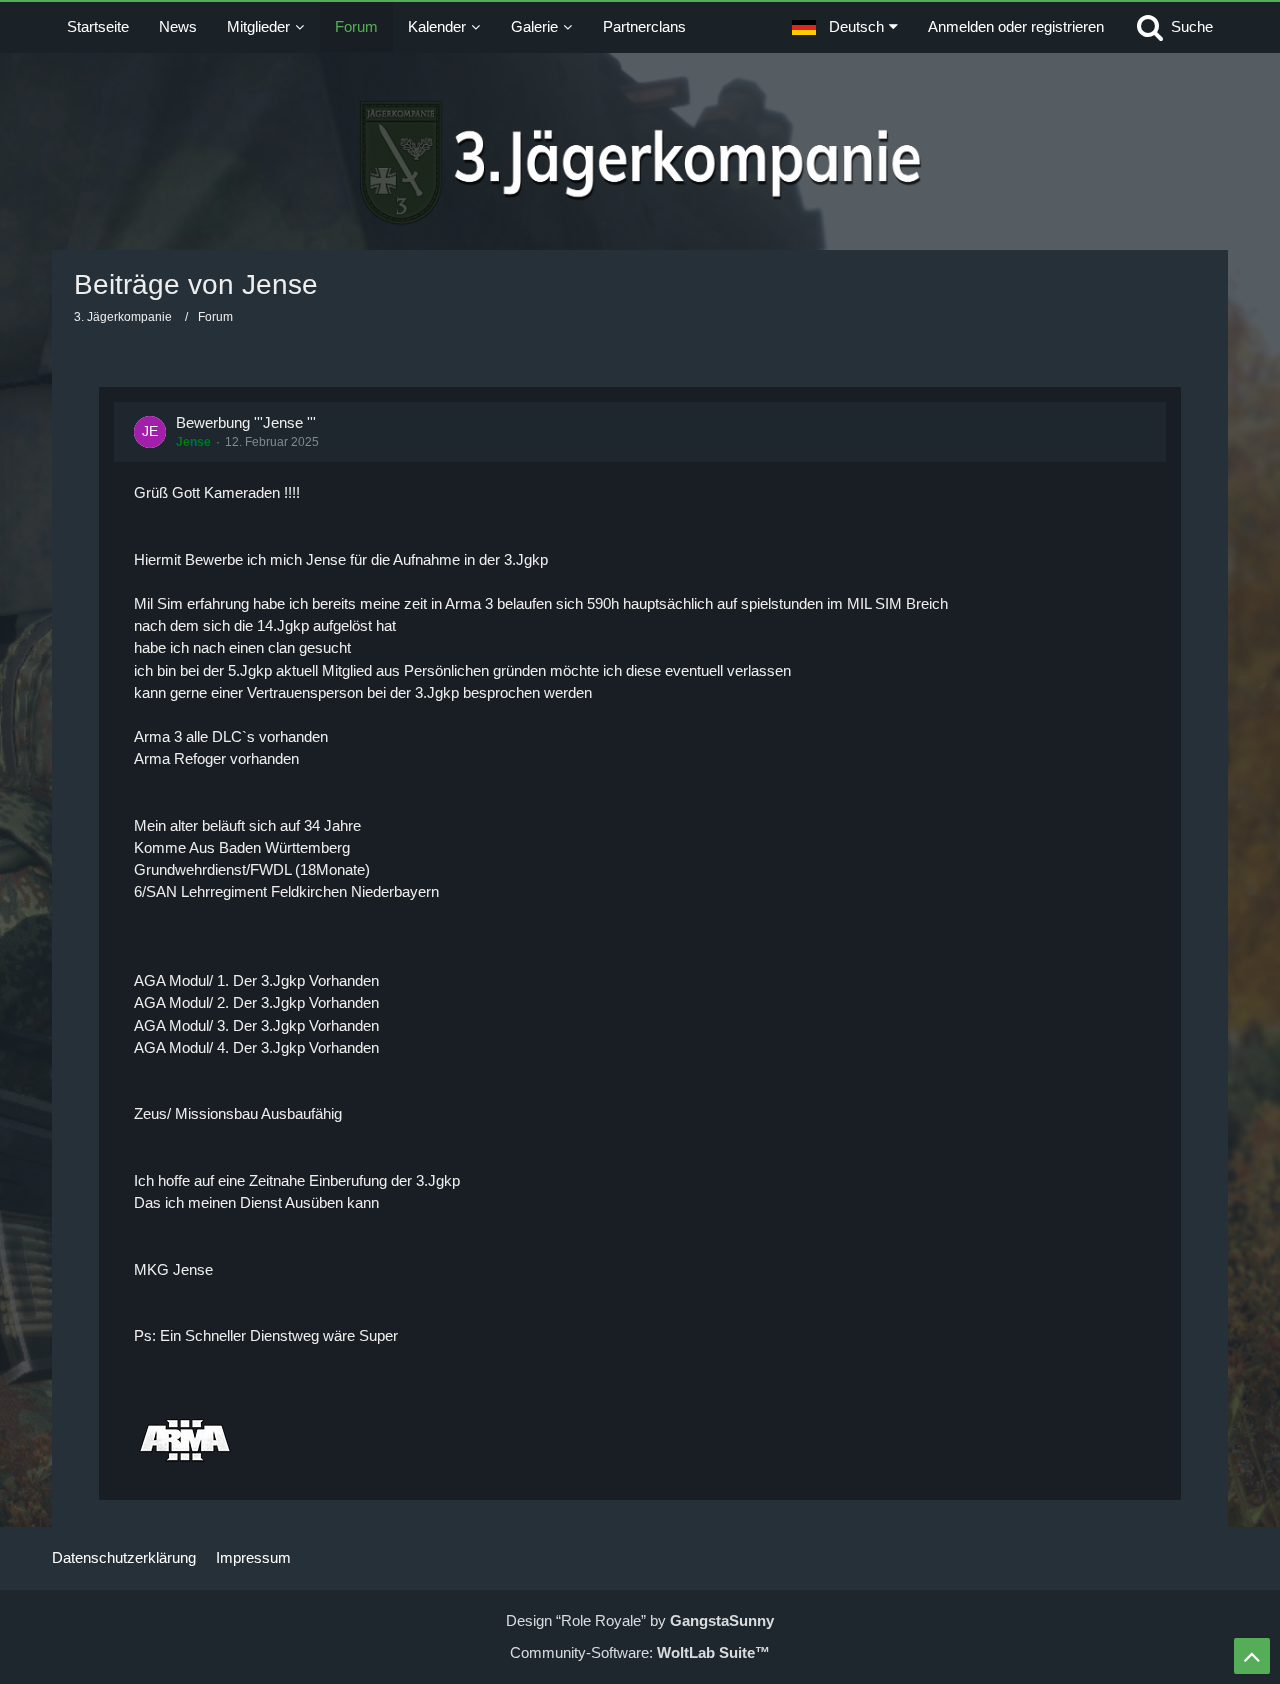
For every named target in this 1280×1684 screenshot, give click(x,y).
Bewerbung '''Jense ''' (246, 422)
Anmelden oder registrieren (1016, 26)
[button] (845, 27)
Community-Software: (640, 1652)
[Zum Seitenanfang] (1252, 1656)
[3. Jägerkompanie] (640, 163)
